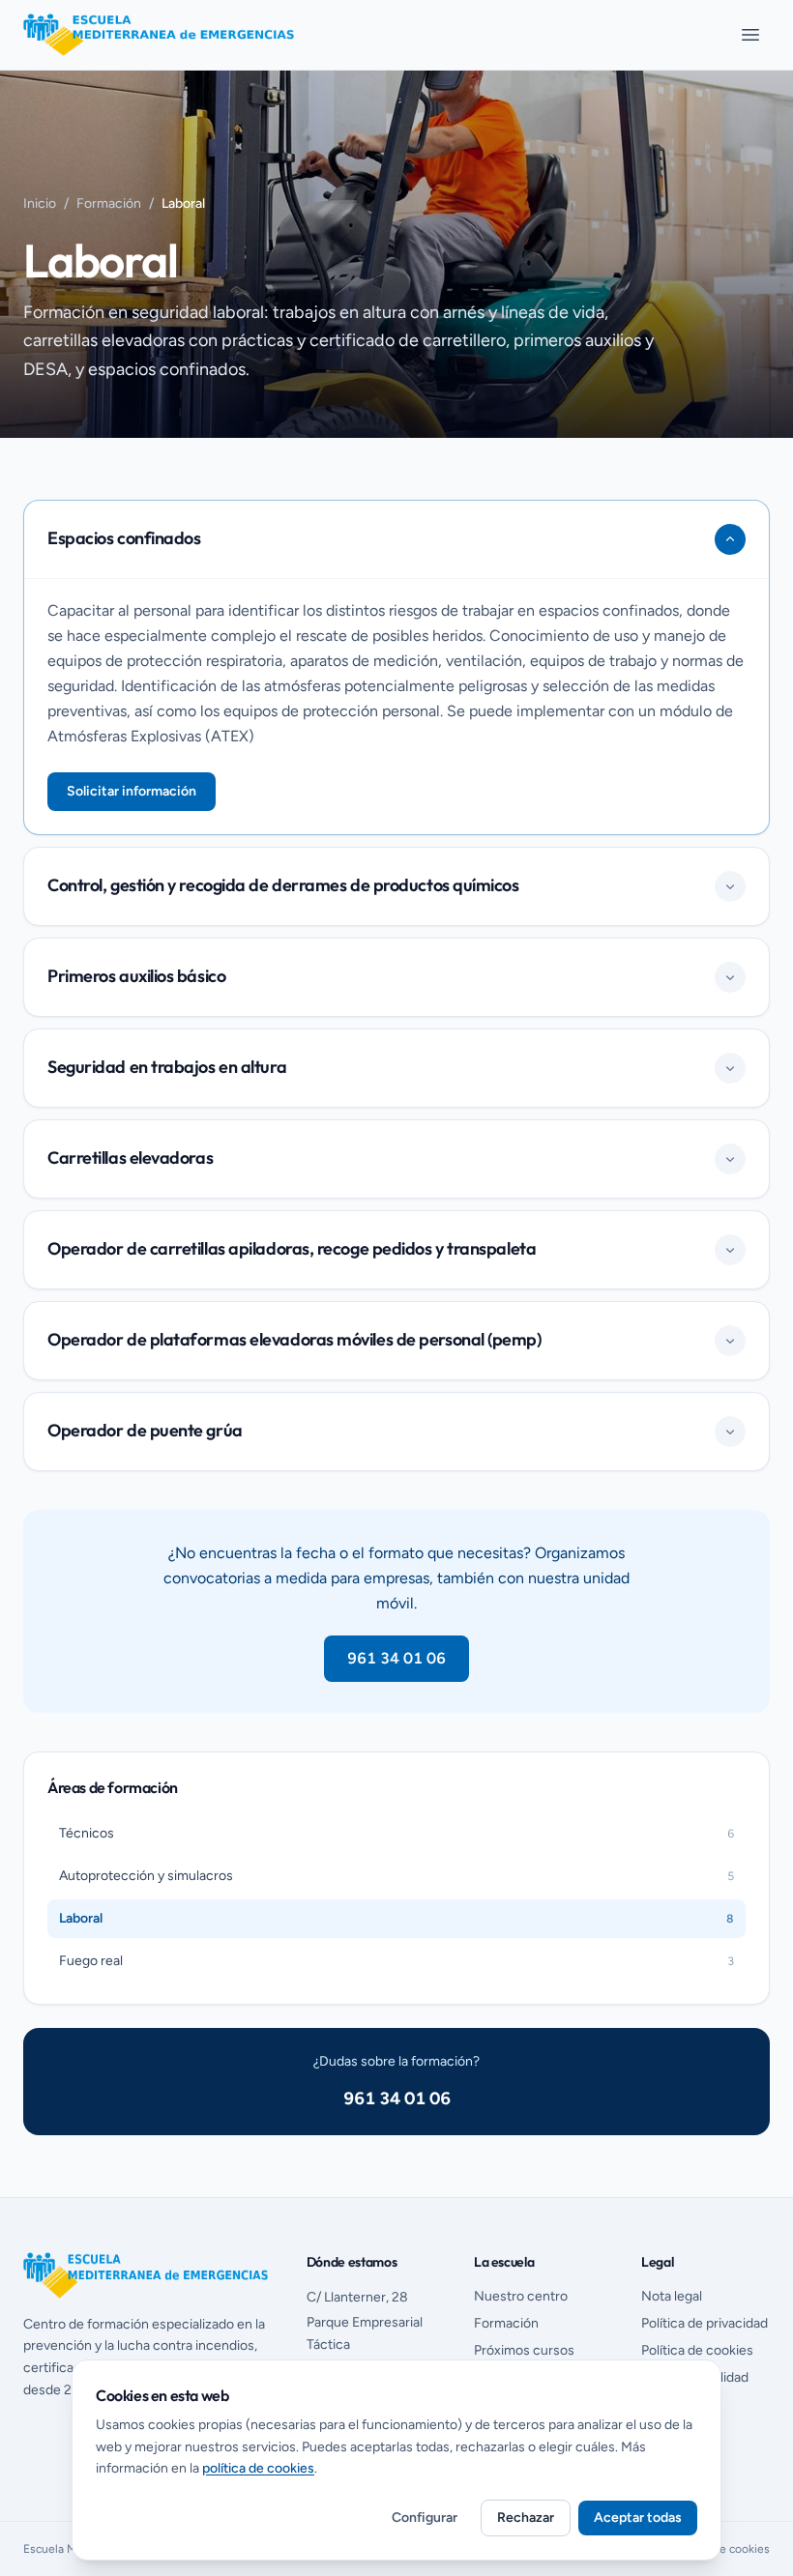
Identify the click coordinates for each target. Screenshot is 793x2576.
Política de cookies (697, 2350)
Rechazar (526, 2518)
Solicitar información (132, 791)
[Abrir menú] (750, 35)
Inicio (40, 203)
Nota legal (672, 2296)
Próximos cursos (524, 2350)
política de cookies (258, 2468)
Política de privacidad (705, 2323)
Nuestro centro (521, 2296)
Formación (109, 203)
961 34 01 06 (396, 1658)
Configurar (425, 2518)
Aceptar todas (638, 2518)
